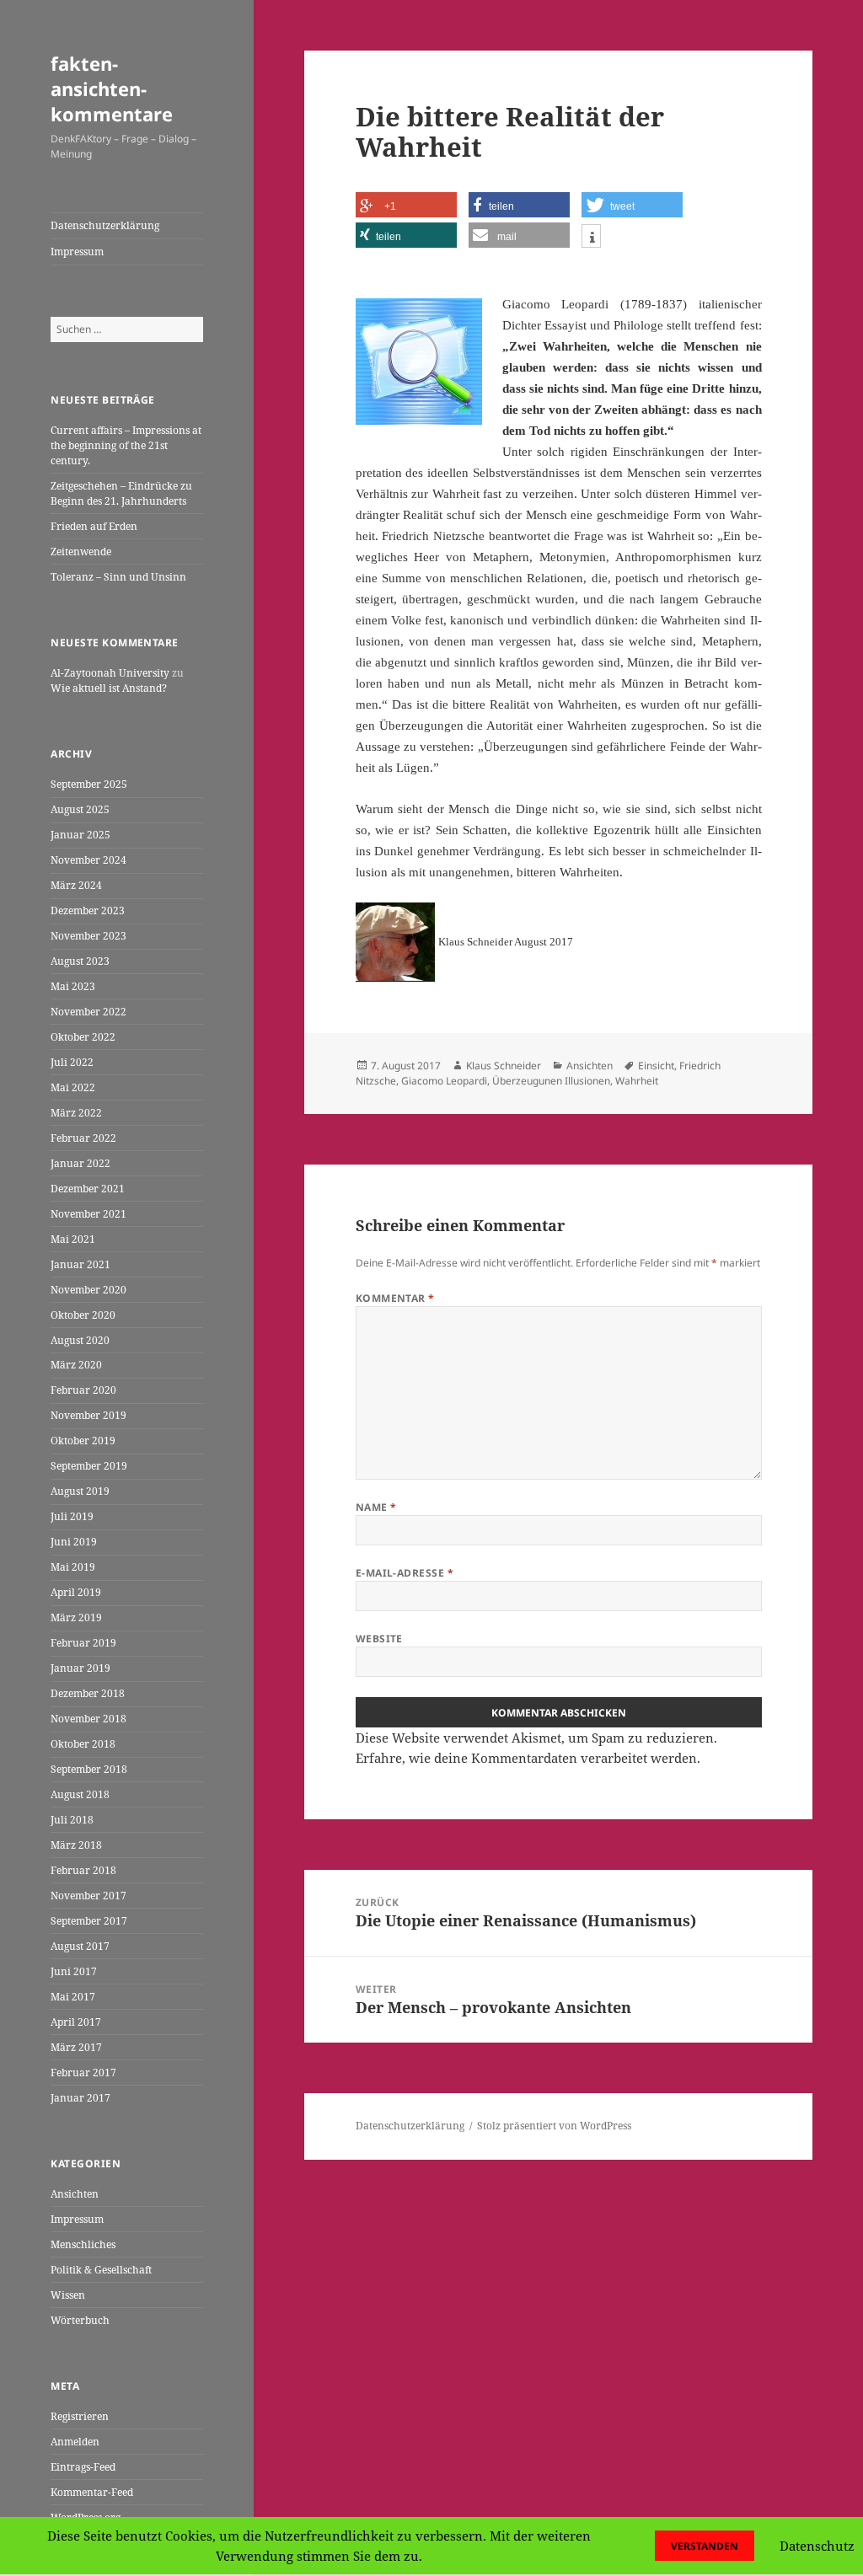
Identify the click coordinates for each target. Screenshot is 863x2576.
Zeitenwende (81, 552)
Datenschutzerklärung (105, 225)
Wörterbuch (80, 2320)
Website (379, 1639)
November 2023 (88, 936)
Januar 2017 (80, 2098)
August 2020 (80, 1340)
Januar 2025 (80, 835)
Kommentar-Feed (92, 2492)
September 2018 (89, 1769)
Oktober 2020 (83, 1315)
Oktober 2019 (83, 1441)
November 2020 (88, 1290)
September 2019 (89, 1466)
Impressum (77, 252)
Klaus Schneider (504, 1066)
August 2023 (80, 961)
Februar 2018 (83, 1870)
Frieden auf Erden (94, 526)
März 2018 (76, 1845)
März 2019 (76, 1617)
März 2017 (76, 2047)
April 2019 (76, 1592)
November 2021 (88, 1214)
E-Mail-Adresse (405, 1573)
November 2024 (88, 860)
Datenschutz (817, 2546)
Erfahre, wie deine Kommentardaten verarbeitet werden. (528, 1758)
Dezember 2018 (88, 1693)
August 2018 (80, 1794)
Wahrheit (637, 1081)
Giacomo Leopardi (444, 1081)
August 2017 (80, 1946)
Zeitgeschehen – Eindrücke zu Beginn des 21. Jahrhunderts (121, 493)
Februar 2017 (83, 2073)
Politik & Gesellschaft (101, 2270)
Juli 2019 (72, 1516)
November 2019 (88, 1415)
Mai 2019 (73, 1567)
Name (376, 1507)
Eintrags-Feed (83, 2467)
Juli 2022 (72, 1062)
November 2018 (88, 1719)
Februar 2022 (83, 1138)
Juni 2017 (74, 1971)
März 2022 (76, 1113)
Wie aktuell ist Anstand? (109, 688)
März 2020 (76, 1365)
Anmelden (75, 2442)
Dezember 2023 (88, 910)
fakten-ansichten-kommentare (112, 88)
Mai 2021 (73, 1239)
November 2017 (88, 1896)
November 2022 (88, 1012)
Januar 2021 (80, 1264)
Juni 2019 (74, 1542)
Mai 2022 (73, 1087)
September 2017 (89, 1921)
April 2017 (76, 2022)
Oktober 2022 (83, 1037)
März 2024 (76, 885)
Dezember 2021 (88, 1189)
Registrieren (80, 2416)
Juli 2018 (72, 1820)
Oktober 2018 (83, 1744)
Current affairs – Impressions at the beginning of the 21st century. (126, 445)
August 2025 (80, 809)
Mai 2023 (73, 986)
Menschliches (83, 2244)
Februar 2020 (83, 1390)
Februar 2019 (83, 1643)
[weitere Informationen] (591, 238)
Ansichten (75, 2194)
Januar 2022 (80, 1163)
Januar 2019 (80, 1668)
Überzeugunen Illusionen (551, 1081)
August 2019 (80, 1491)
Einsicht (656, 1066)
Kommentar (395, 1298)
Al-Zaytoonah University (110, 673)
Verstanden (705, 2546)
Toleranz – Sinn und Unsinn (118, 577)
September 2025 (89, 784)
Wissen (68, 2295)
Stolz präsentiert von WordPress (554, 2126)
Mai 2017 (73, 1997)
